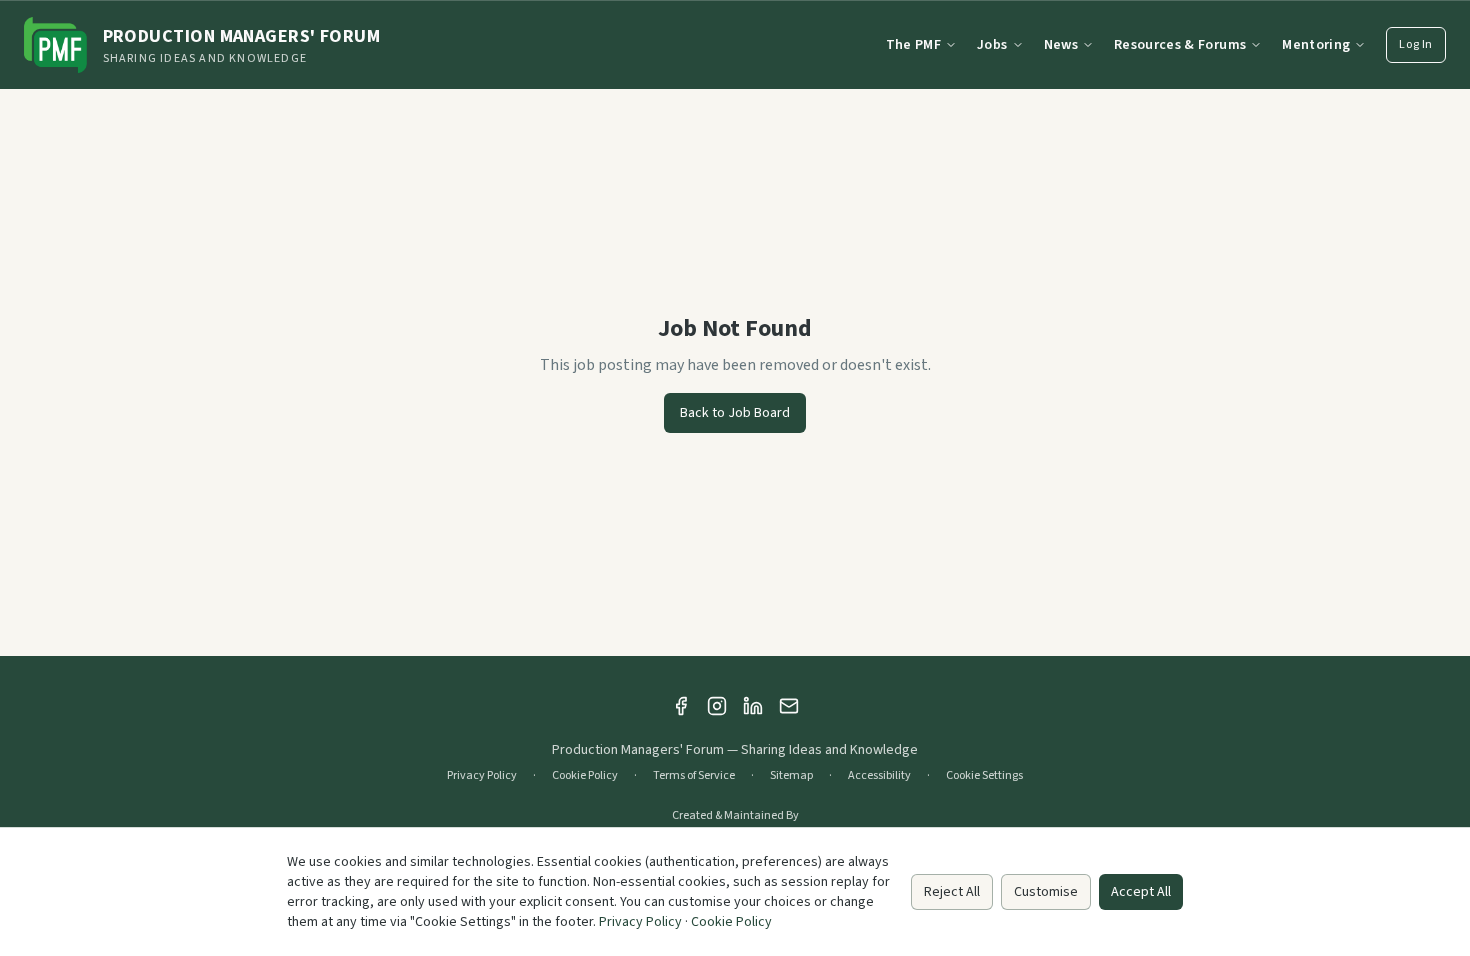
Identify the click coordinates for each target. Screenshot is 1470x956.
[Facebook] (681, 706)
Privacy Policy (482, 776)
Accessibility (879, 776)
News (1061, 45)
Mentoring (1316, 45)
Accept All (1141, 892)
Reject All (952, 892)
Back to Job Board (735, 413)
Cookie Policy (585, 776)
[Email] (789, 706)
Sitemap (791, 776)
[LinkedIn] (753, 706)
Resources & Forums (1180, 45)
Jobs (992, 45)
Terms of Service (694, 776)
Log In (1416, 44)
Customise (1046, 892)
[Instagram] (717, 706)
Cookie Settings (984, 776)
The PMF (913, 45)
